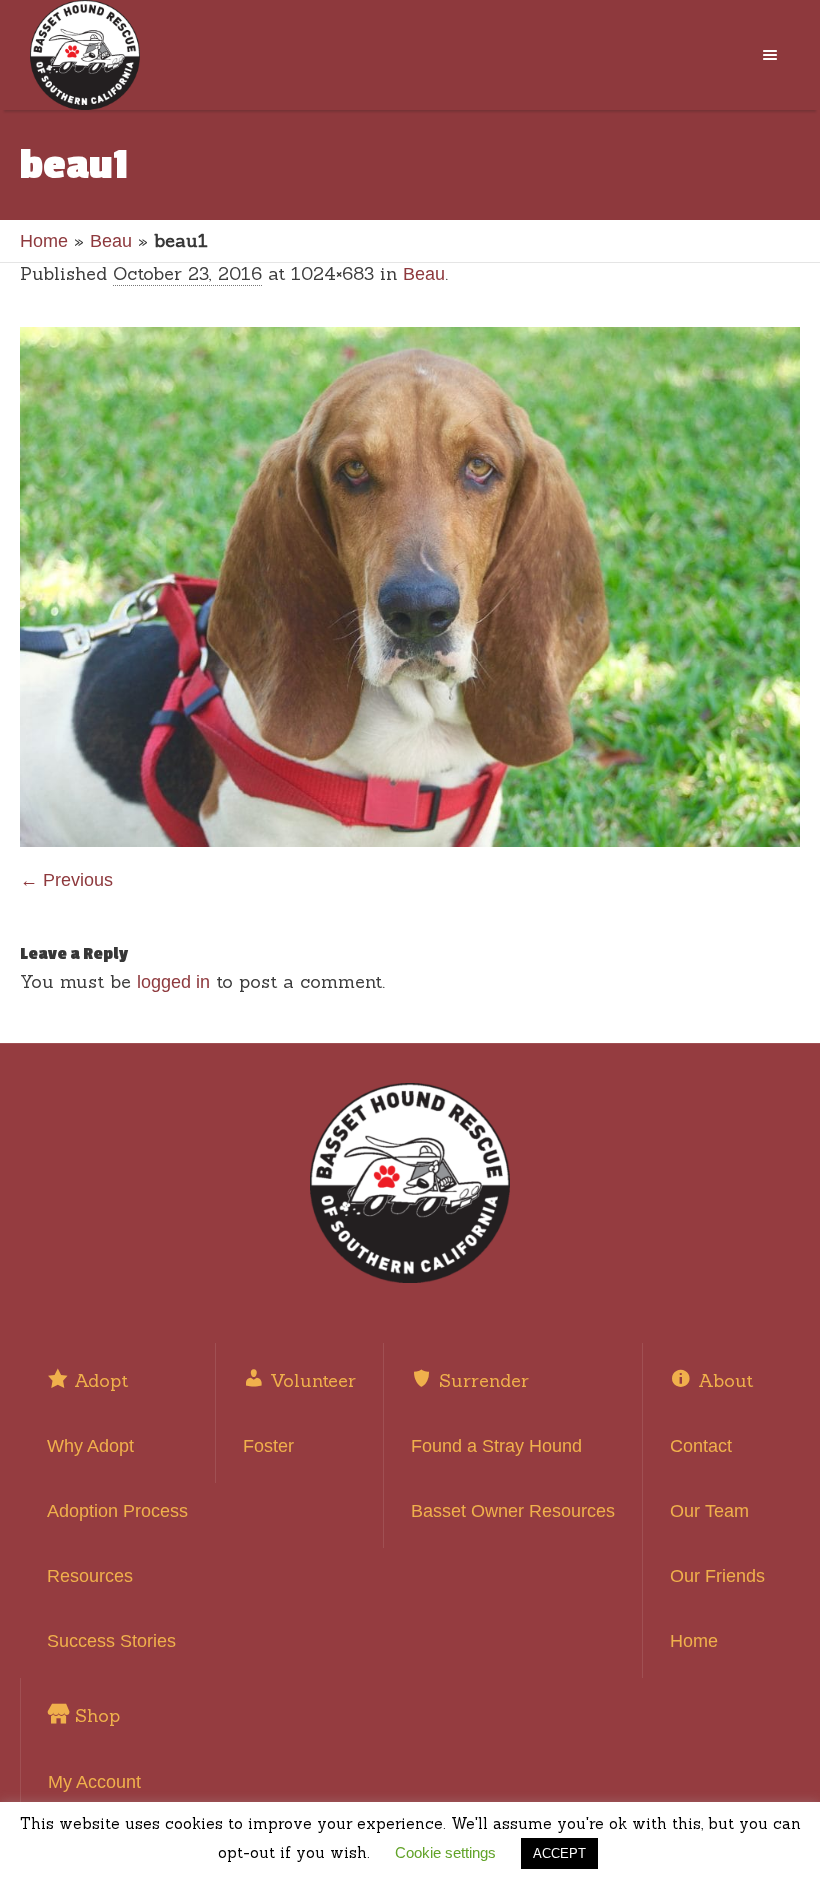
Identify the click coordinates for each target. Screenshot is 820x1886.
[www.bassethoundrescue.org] (410, 1183)
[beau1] (410, 587)
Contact (701, 1446)
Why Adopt (90, 1446)
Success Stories (111, 1641)
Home (44, 241)
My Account (94, 1782)
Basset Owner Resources (513, 1511)
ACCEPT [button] (559, 1853)
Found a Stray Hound (496, 1446)
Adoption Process (117, 1511)
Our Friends (717, 1576)
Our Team (709, 1511)
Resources (90, 1576)
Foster (268, 1446)
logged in (173, 982)
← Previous (66, 880)
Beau (111, 241)
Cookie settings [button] (445, 1852)
